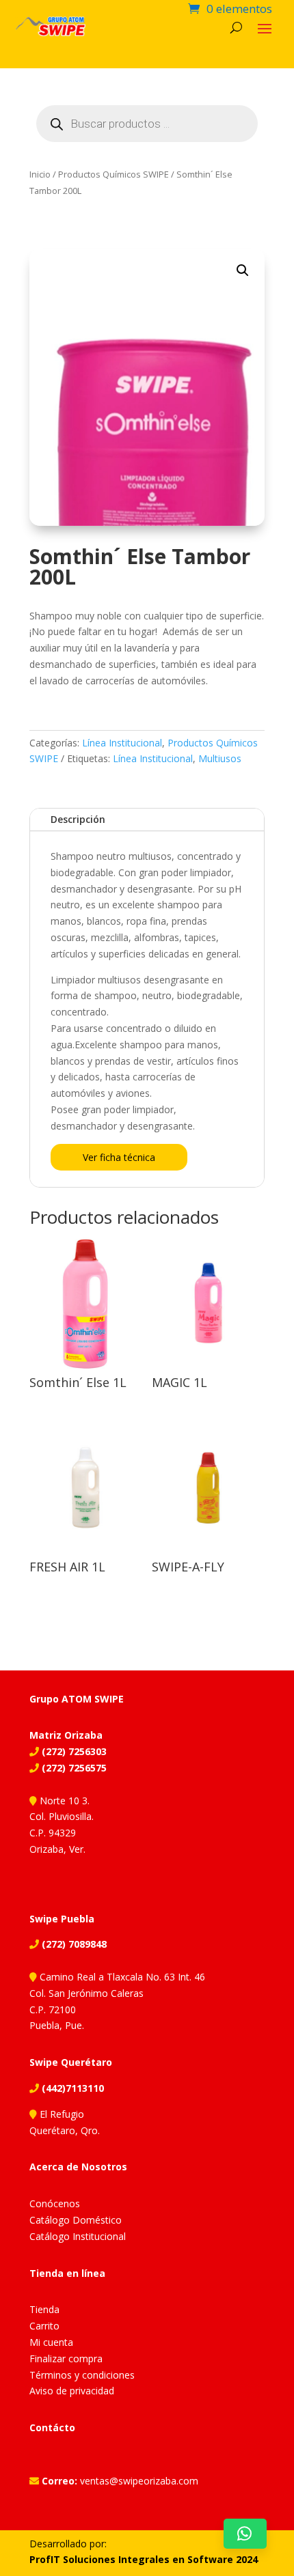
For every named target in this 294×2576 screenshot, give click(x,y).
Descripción (78, 819)
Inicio (40, 174)
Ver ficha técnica (119, 1157)
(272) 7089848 (73, 1944)
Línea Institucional (122, 743)
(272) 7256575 (73, 1768)
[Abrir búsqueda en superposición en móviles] (147, 124)
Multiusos (220, 758)
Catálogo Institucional (78, 2236)
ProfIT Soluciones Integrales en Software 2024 (144, 2559)
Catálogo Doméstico (76, 2220)
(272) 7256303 (73, 1751)
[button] (243, 270)
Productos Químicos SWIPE (113, 174)
